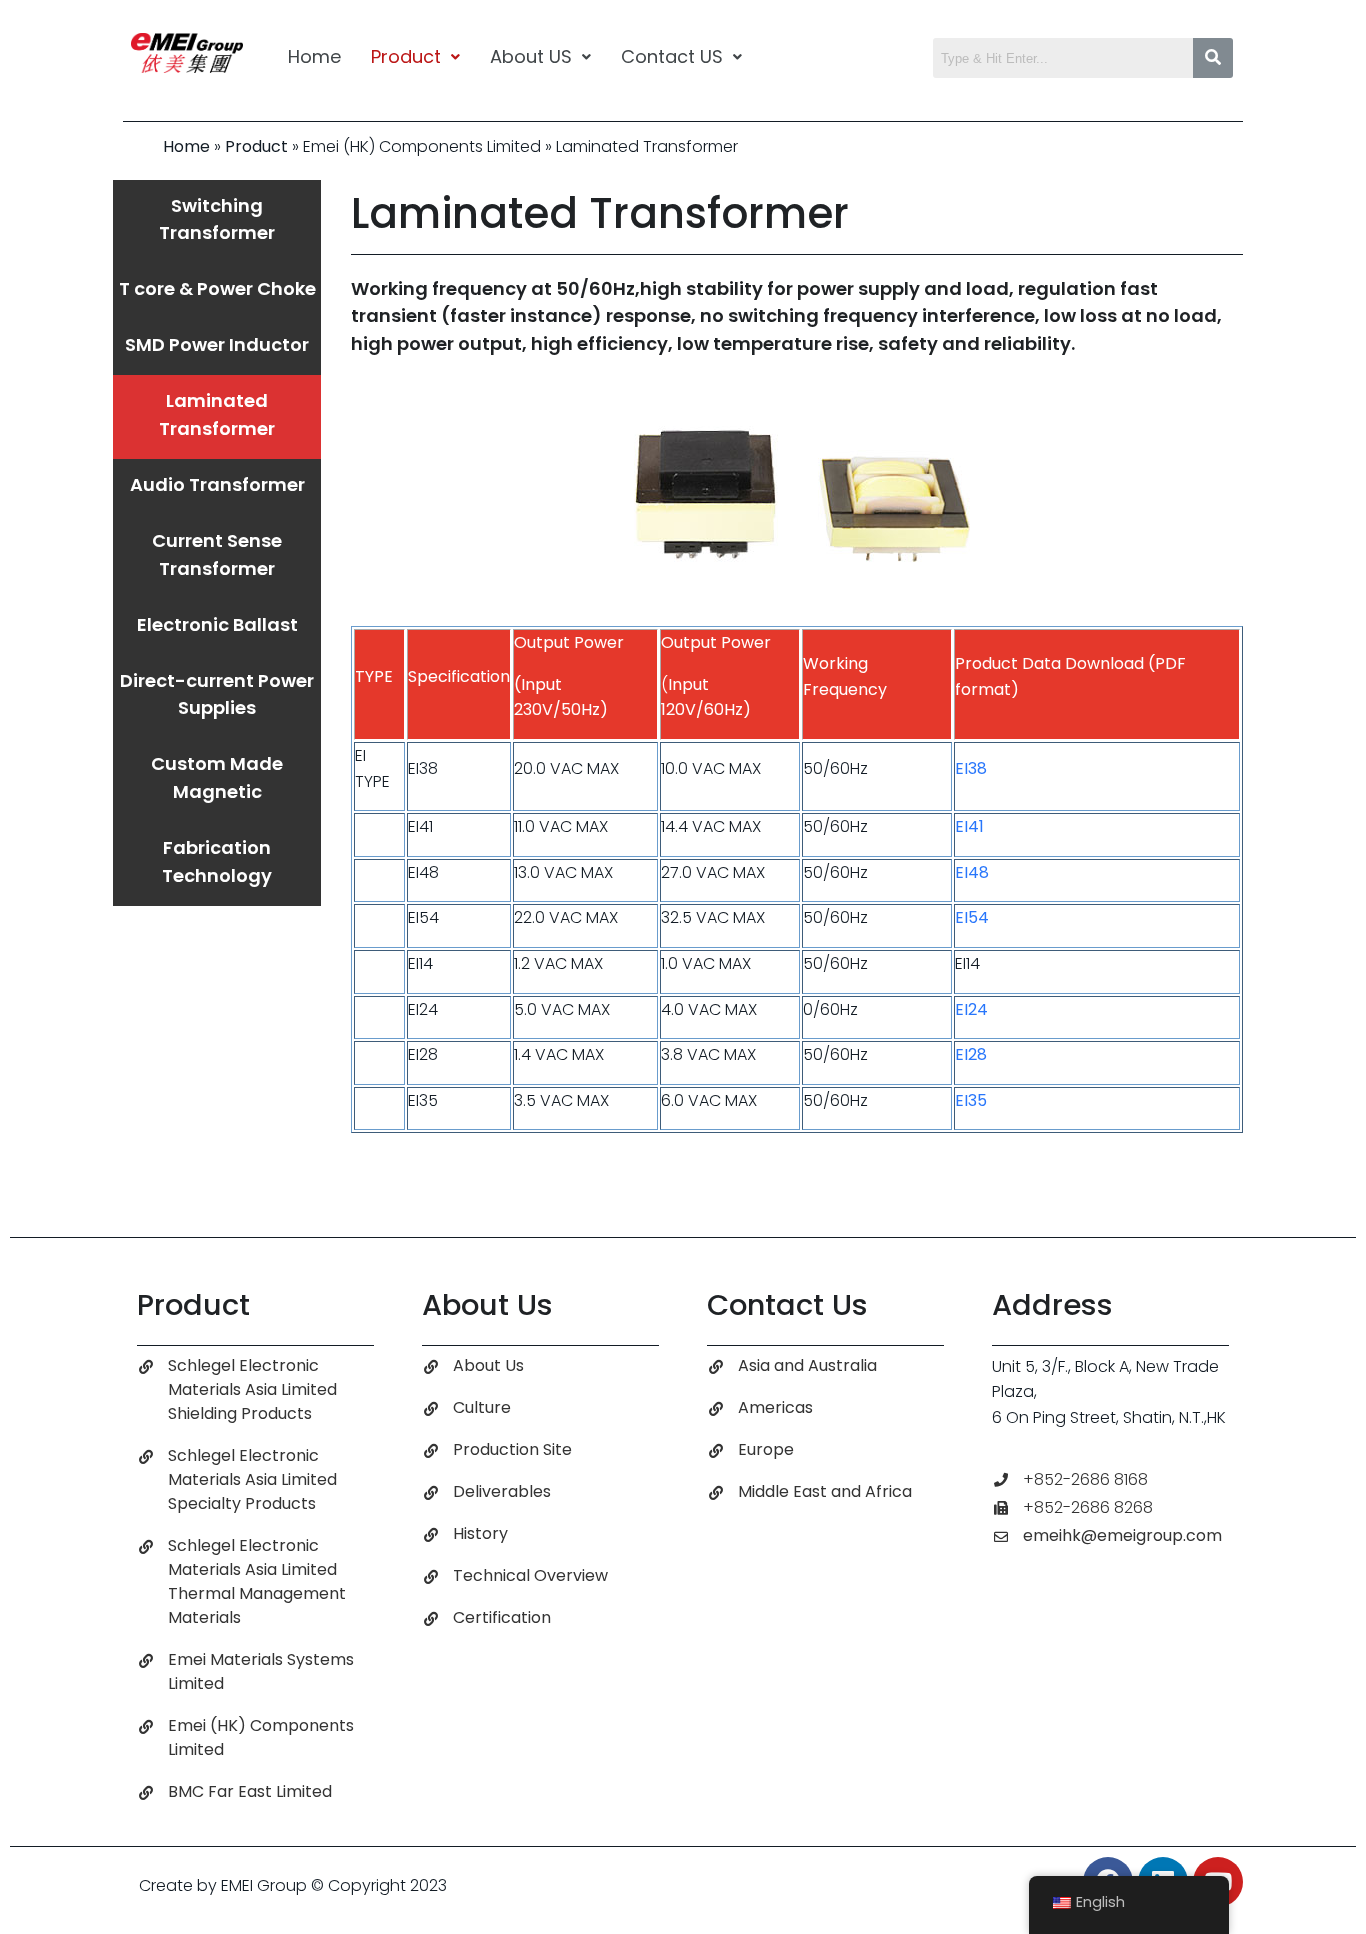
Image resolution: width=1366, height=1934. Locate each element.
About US (531, 56)
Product (406, 56)
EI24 (971, 1009)
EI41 (969, 826)
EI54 (972, 917)
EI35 (971, 1100)
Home (314, 56)
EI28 (971, 1054)
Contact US (672, 56)
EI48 (972, 872)
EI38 (971, 768)
